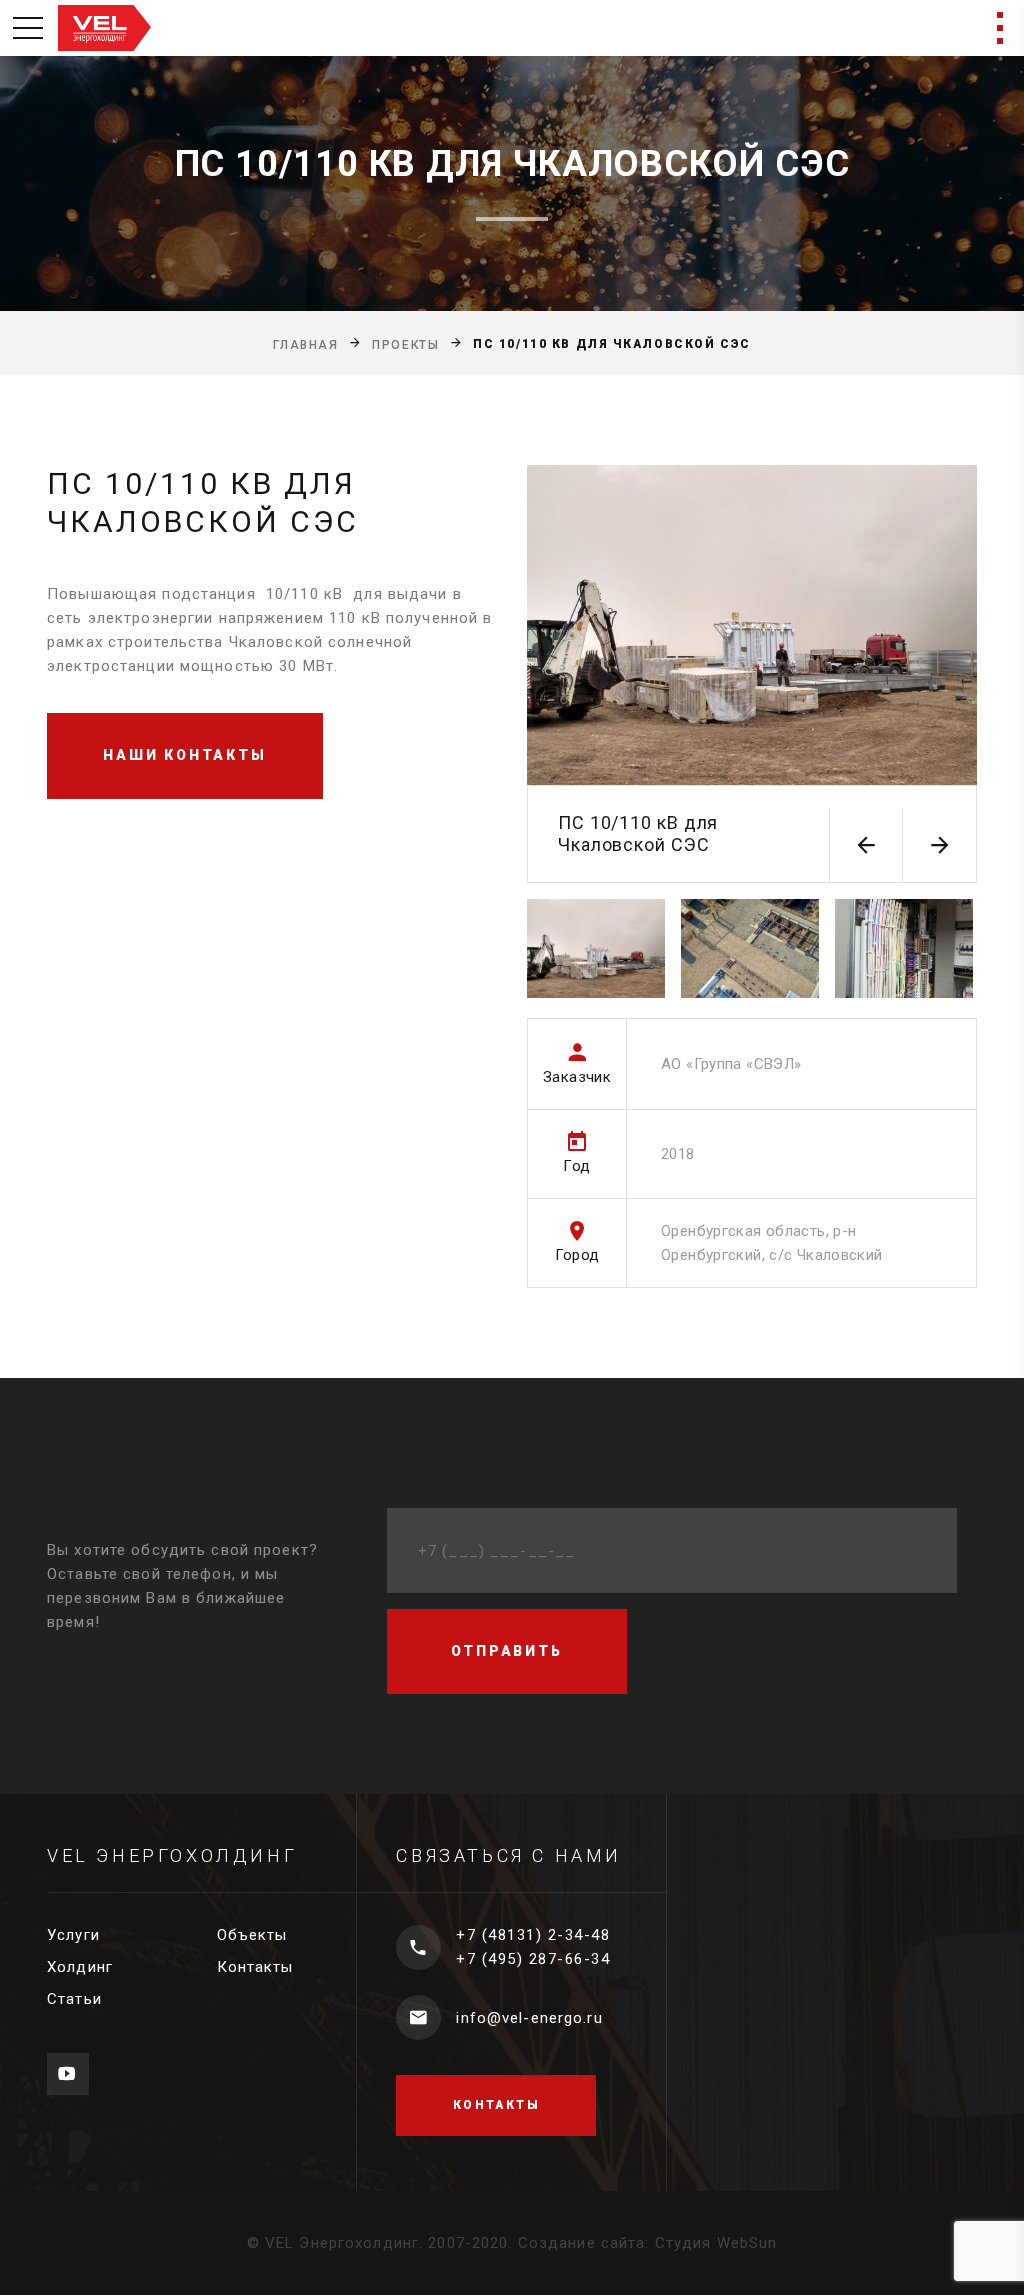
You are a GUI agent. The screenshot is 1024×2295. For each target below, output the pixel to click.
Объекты (252, 1935)
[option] (752, 674)
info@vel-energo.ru (529, 2018)
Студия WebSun (716, 2243)
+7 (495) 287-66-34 (533, 1959)
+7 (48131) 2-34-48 (533, 1935)
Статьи (74, 1999)
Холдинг (80, 1967)
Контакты (255, 1967)
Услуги (73, 1935)
